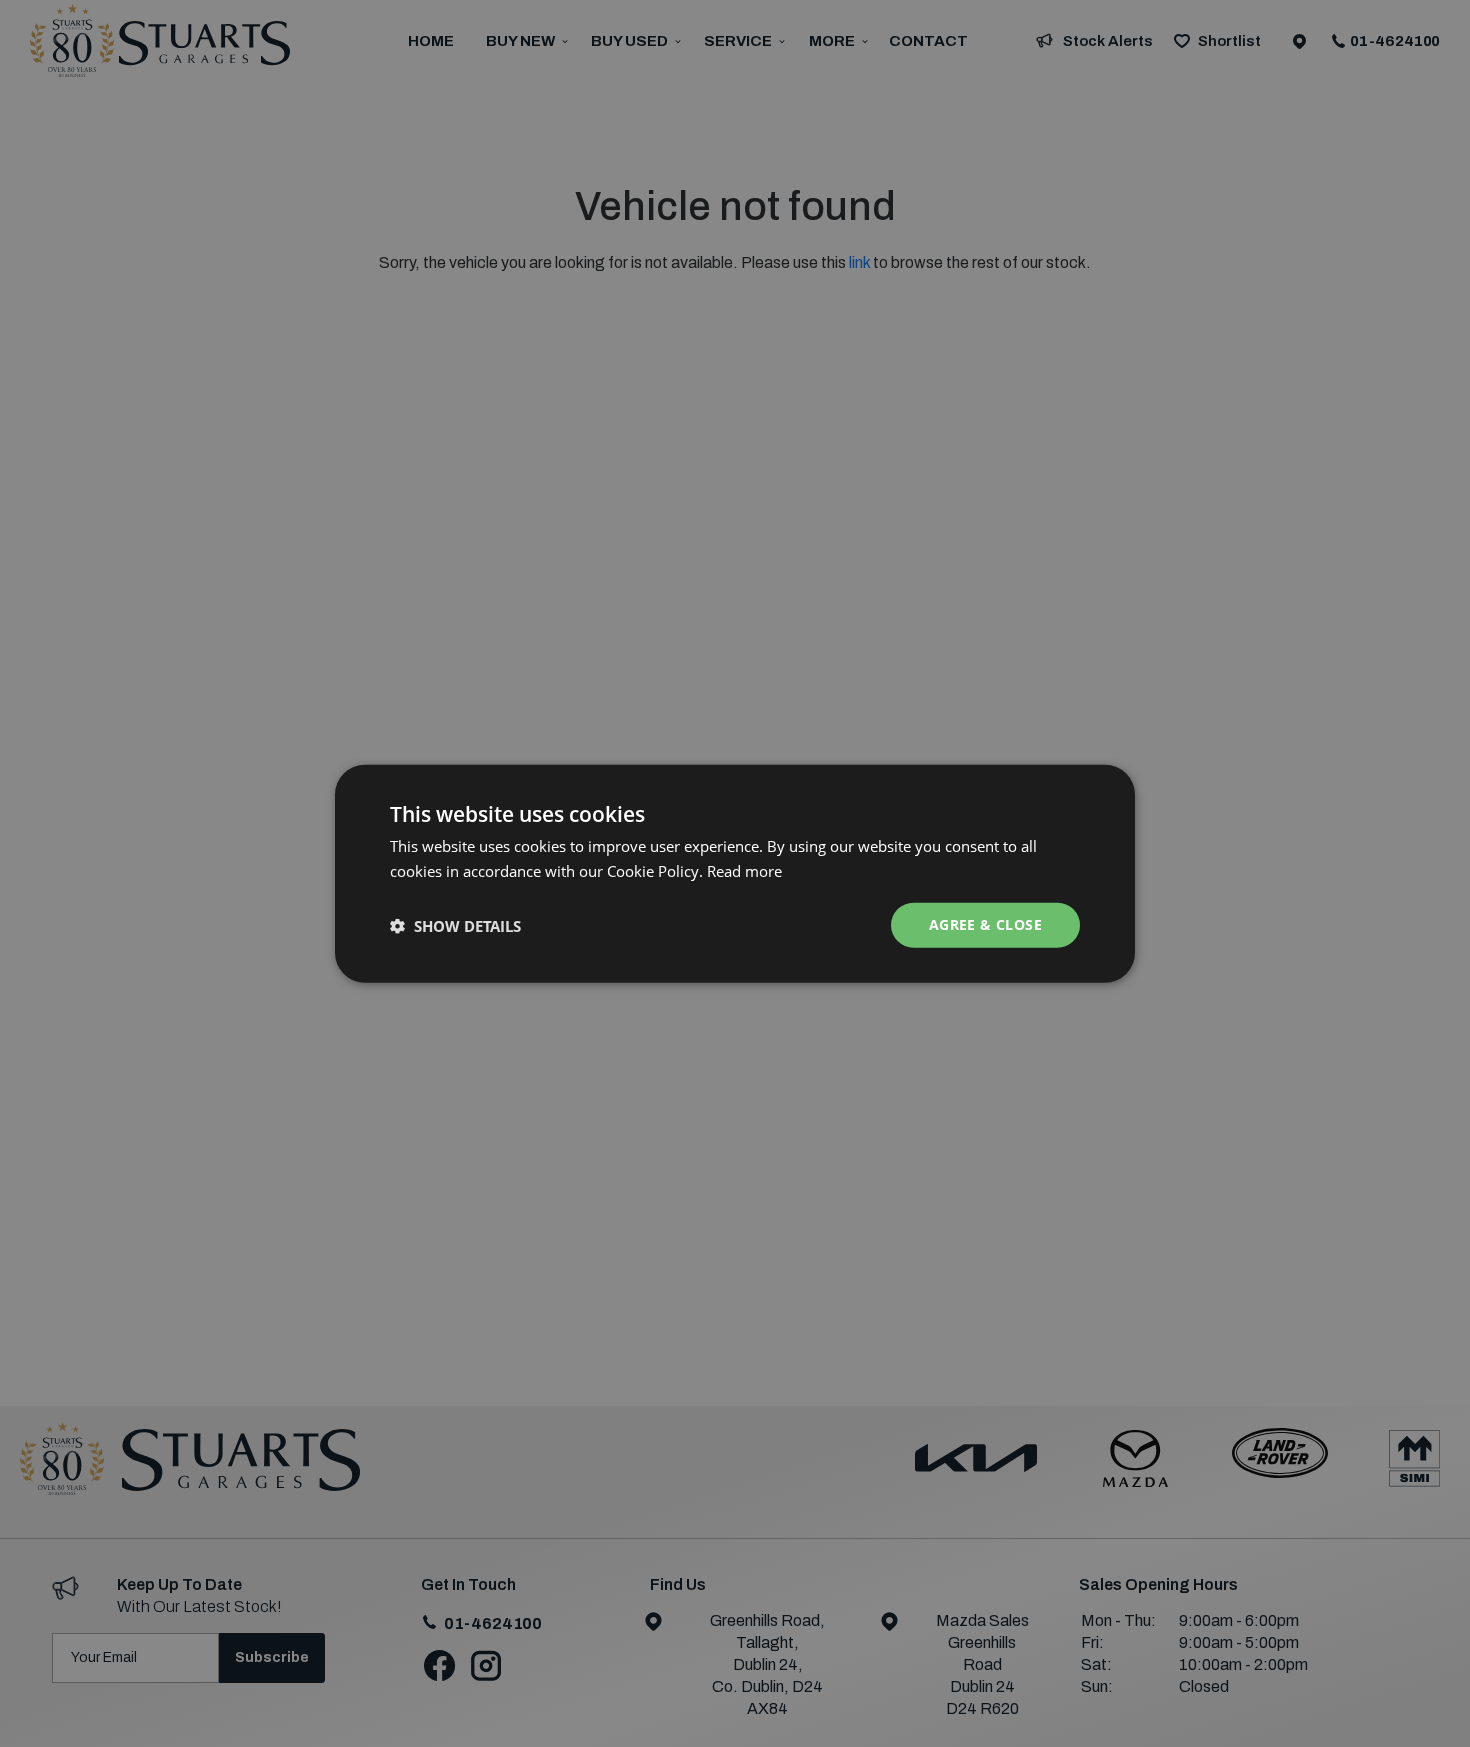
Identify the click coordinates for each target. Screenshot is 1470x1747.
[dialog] (735, 873)
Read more (744, 870)
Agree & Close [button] (985, 924)
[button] (455, 925)
